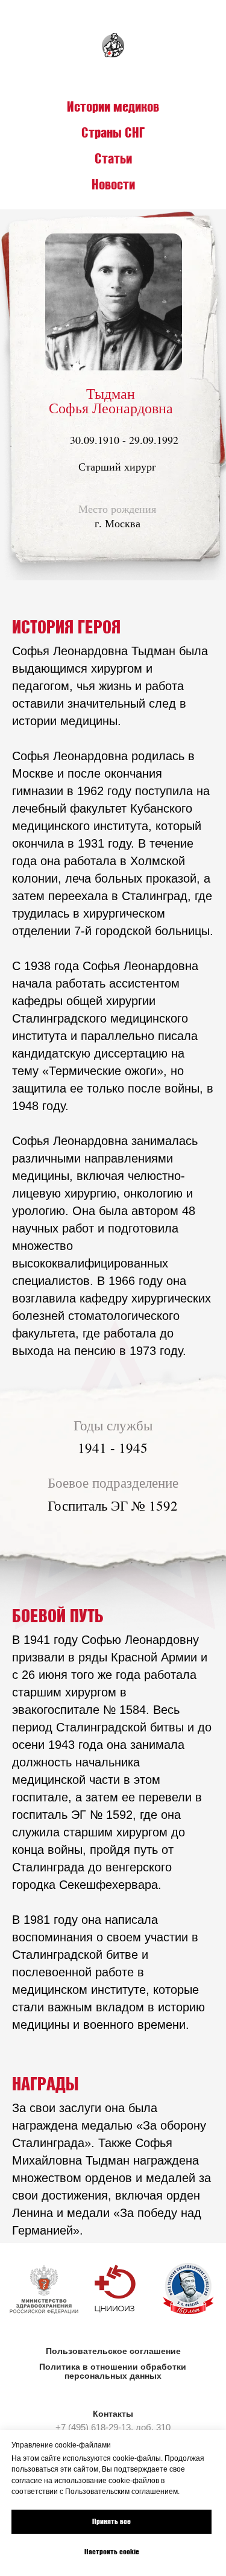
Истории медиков (113, 106)
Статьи (113, 158)
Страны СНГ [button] (113, 132)
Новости (113, 184)
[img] (115, 2289)
